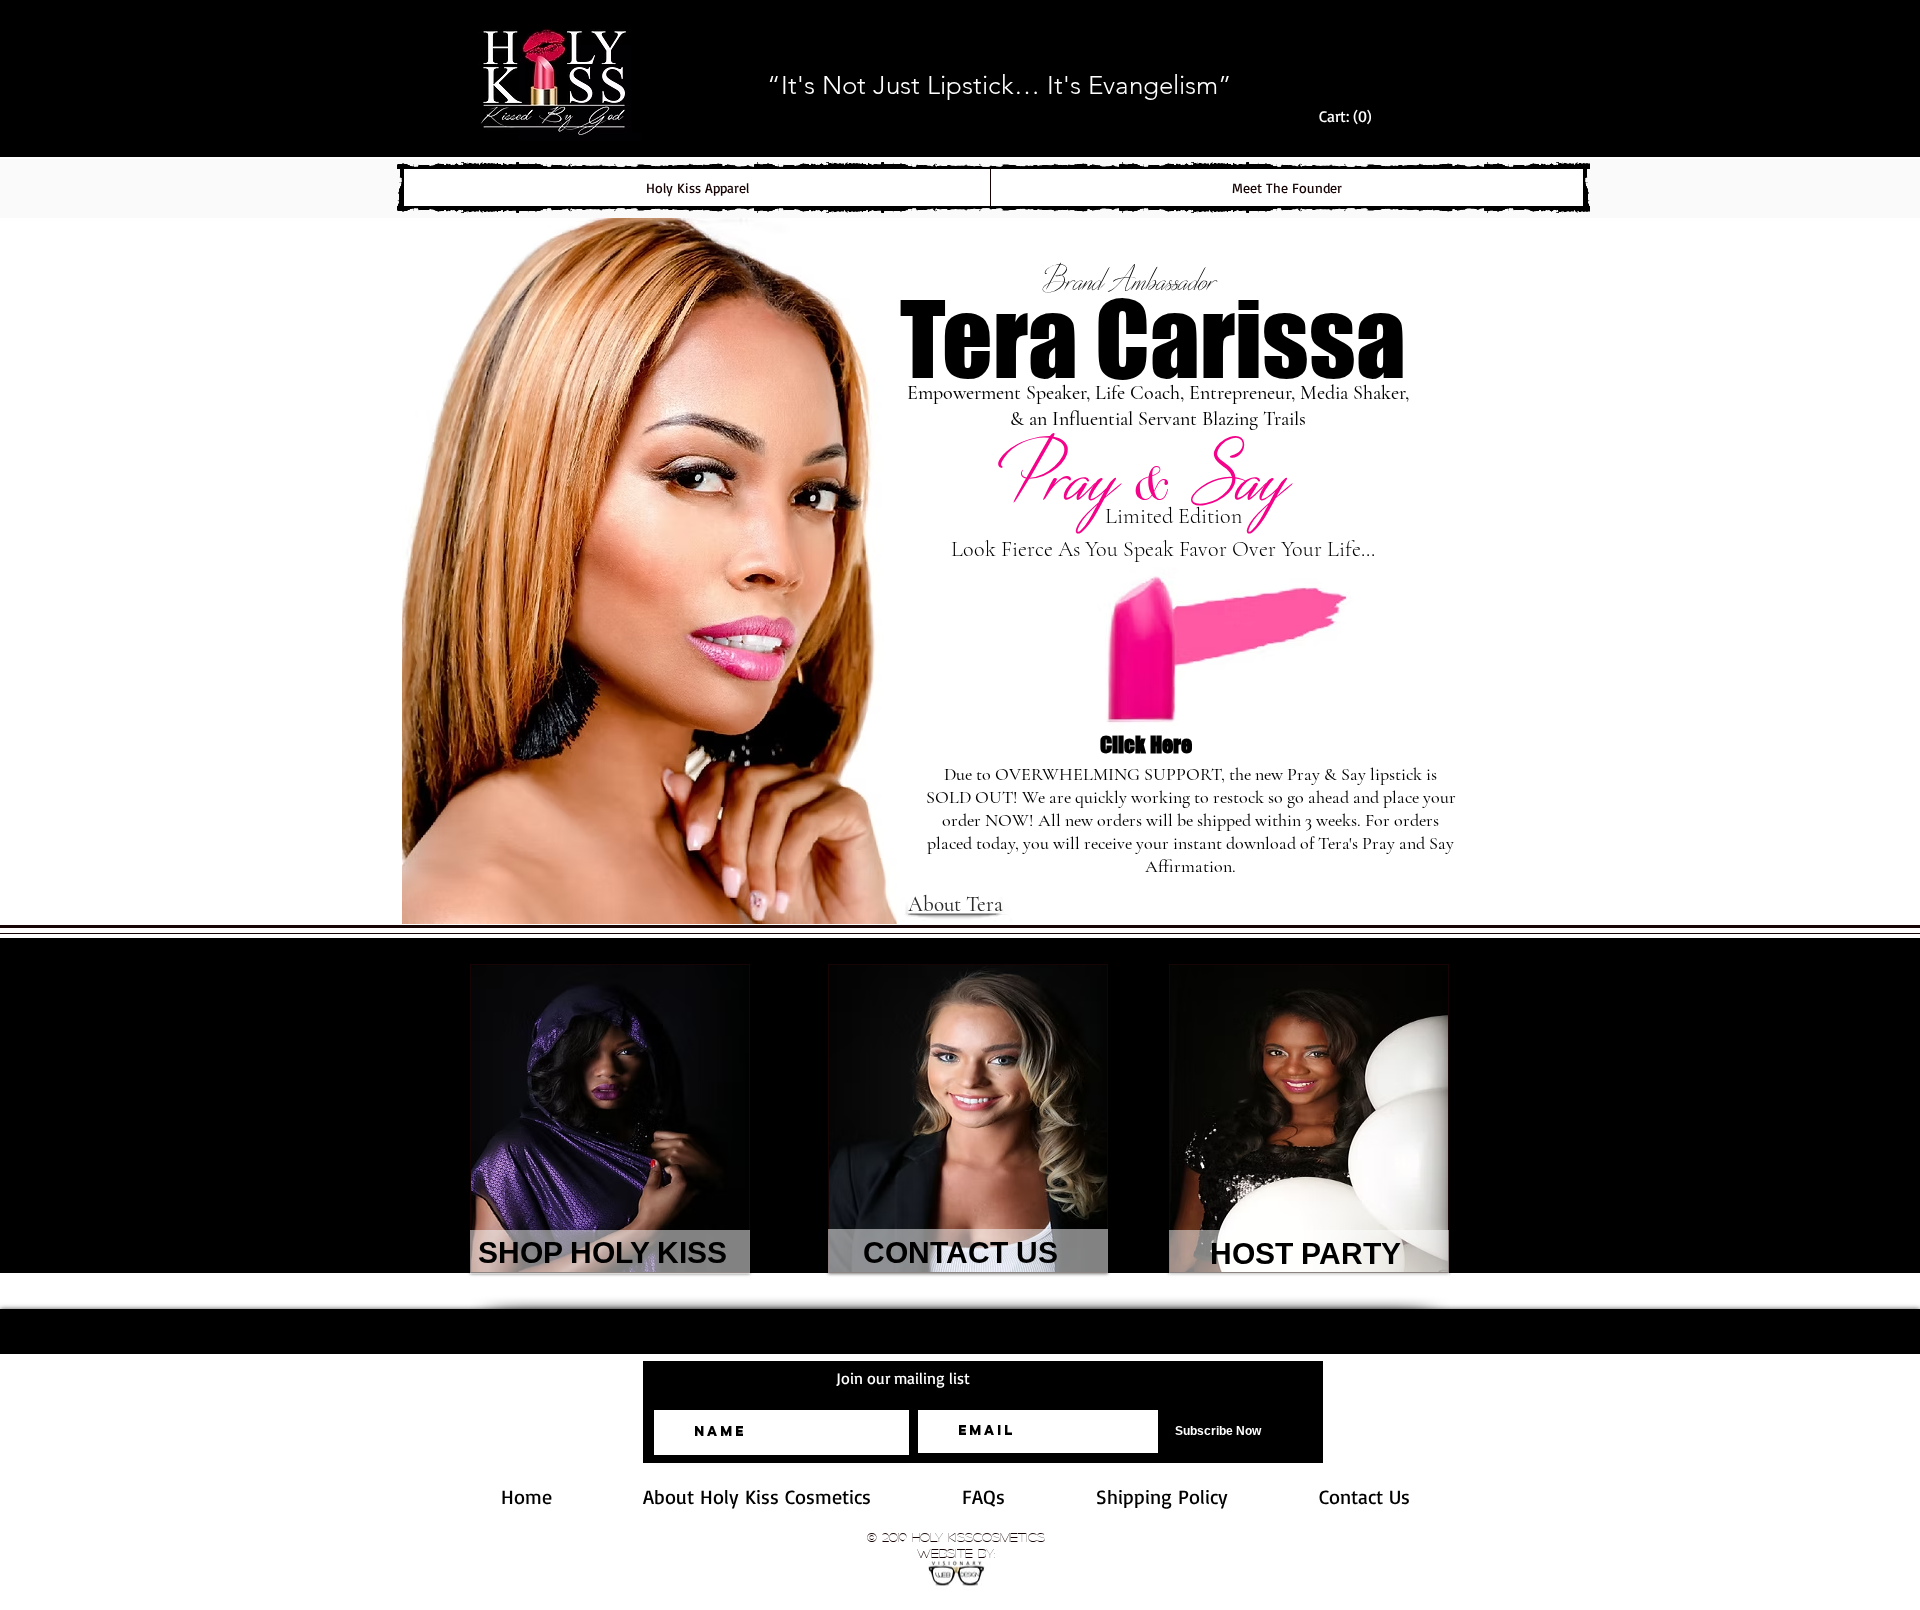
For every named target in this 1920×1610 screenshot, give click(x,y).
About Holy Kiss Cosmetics (802, 1496)
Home (526, 1496)
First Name (683, 1395)
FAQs (1029, 1496)
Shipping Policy (1207, 1496)
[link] (1350, 116)
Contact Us (1364, 1496)
